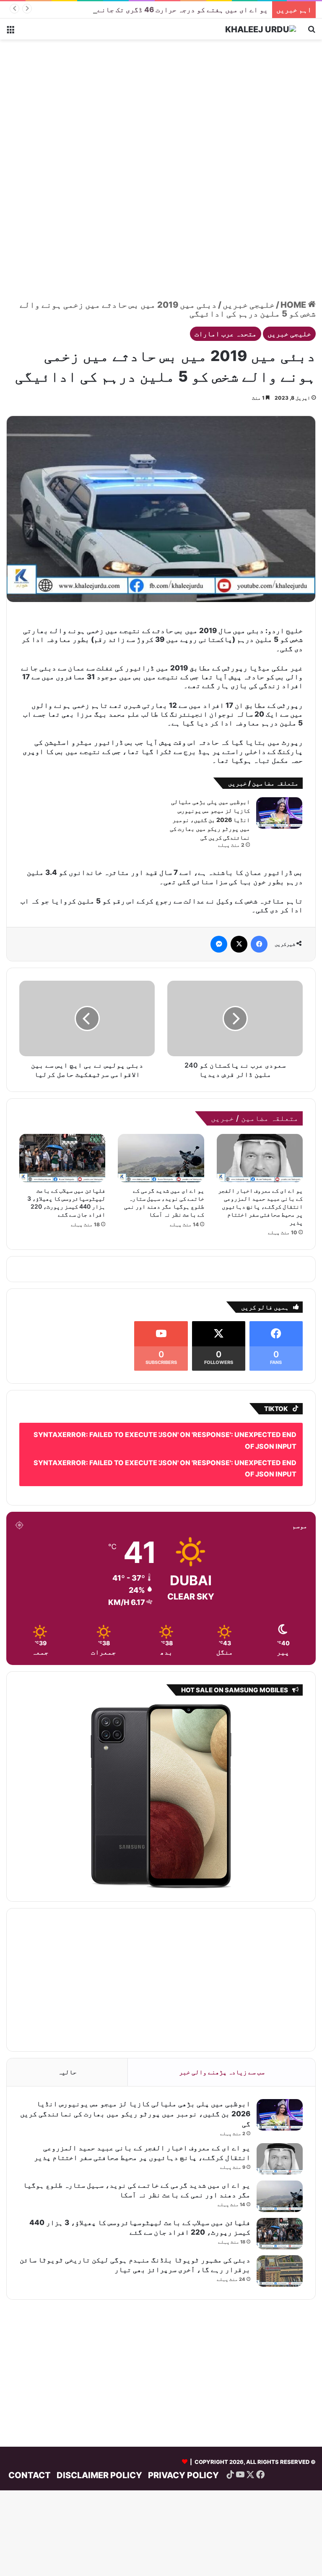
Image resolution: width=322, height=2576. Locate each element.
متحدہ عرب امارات (226, 334)
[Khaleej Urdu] (261, 29)
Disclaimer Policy (99, 2475)
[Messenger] (219, 944)
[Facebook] (259, 944)
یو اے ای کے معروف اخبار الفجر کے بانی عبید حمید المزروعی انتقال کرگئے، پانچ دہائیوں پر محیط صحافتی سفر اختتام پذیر (260, 1206)
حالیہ (67, 2072)
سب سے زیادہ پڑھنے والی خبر (222, 2072)
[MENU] (10, 32)
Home (294, 305)
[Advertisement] (161, 107)
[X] (239, 944)
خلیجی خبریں (249, 305)
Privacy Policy (183, 2475)
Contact (30, 2475)
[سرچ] (312, 32)
